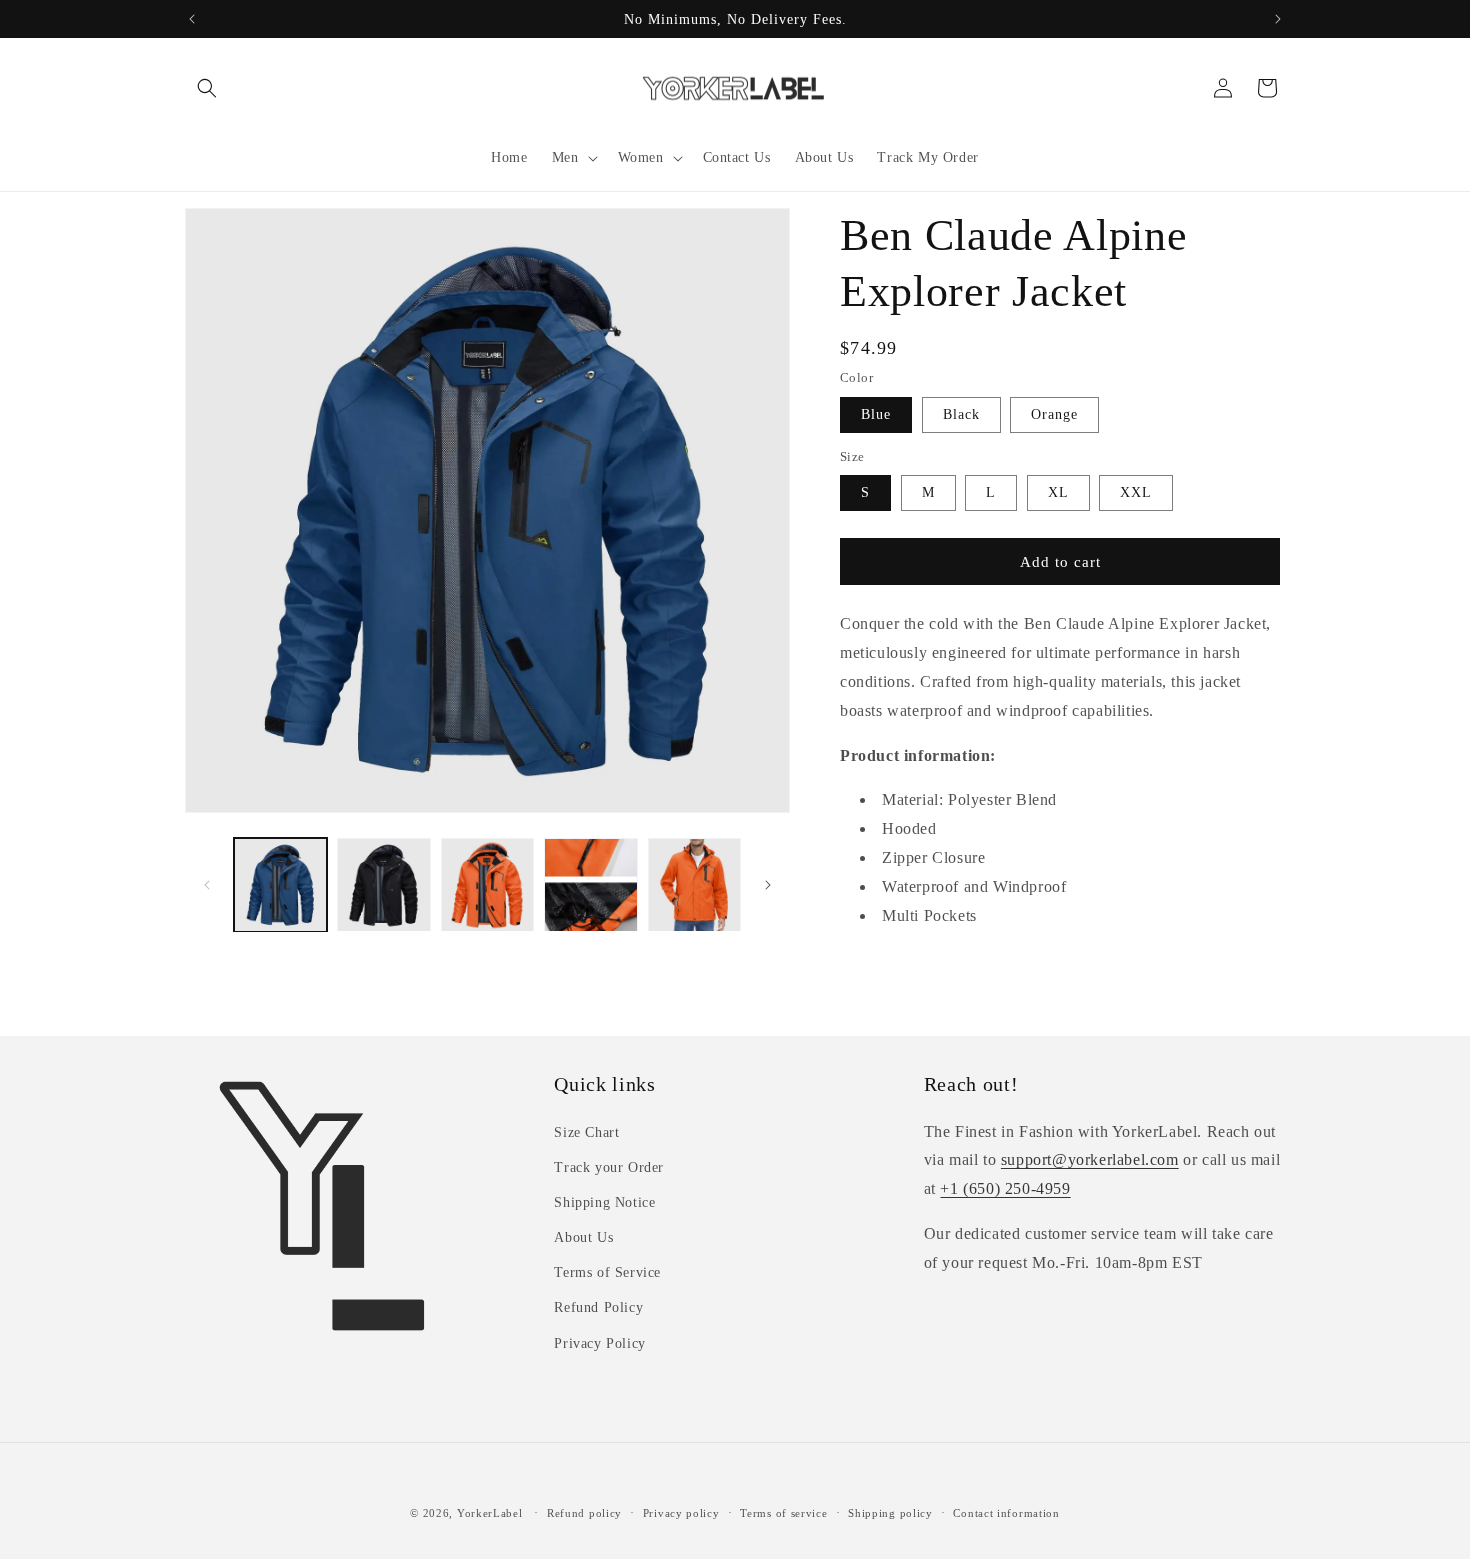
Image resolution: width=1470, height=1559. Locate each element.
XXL (1136, 492)
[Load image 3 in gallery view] (487, 884)
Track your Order (609, 1166)
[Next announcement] (1278, 19)
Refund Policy (598, 1307)
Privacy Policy (599, 1342)
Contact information (1006, 1512)
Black (961, 414)
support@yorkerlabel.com (1090, 1159)
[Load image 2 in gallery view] (383, 884)
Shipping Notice (604, 1201)
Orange (1054, 414)
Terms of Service (607, 1272)
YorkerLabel (490, 1513)
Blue (876, 414)
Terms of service (783, 1512)
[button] (207, 88)
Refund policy (584, 1512)
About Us (583, 1236)
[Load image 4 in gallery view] (590, 884)
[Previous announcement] (192, 19)
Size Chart (586, 1131)
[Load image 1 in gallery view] (280, 884)
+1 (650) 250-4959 (1005, 1187)
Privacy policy (681, 1512)
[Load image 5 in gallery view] (694, 884)
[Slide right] (768, 885)
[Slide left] (207, 885)
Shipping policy (890, 1512)
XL (1058, 492)
